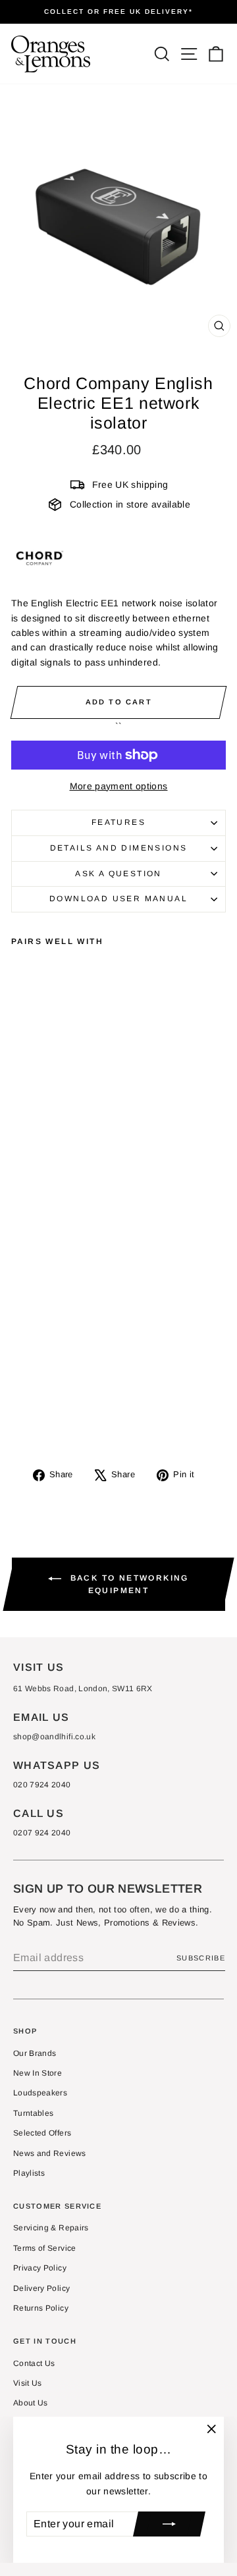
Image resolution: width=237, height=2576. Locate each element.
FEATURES (118, 822)
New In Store (38, 2073)
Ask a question (118, 874)
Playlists (29, 2173)
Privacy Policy (40, 2268)
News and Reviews (50, 2153)
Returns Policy (41, 2308)
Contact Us (34, 2363)
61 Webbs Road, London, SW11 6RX (83, 1689)
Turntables (34, 2113)
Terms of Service (45, 2248)
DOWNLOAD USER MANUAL (118, 899)
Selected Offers (42, 2133)
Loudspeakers (40, 2093)
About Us (31, 2403)
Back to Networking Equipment (128, 1584)
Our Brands (35, 2053)
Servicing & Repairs (51, 2228)
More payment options (119, 786)
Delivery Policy (41, 2288)
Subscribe (201, 1958)
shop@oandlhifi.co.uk (54, 1737)
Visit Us (28, 2383)
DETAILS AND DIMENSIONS (119, 848)
